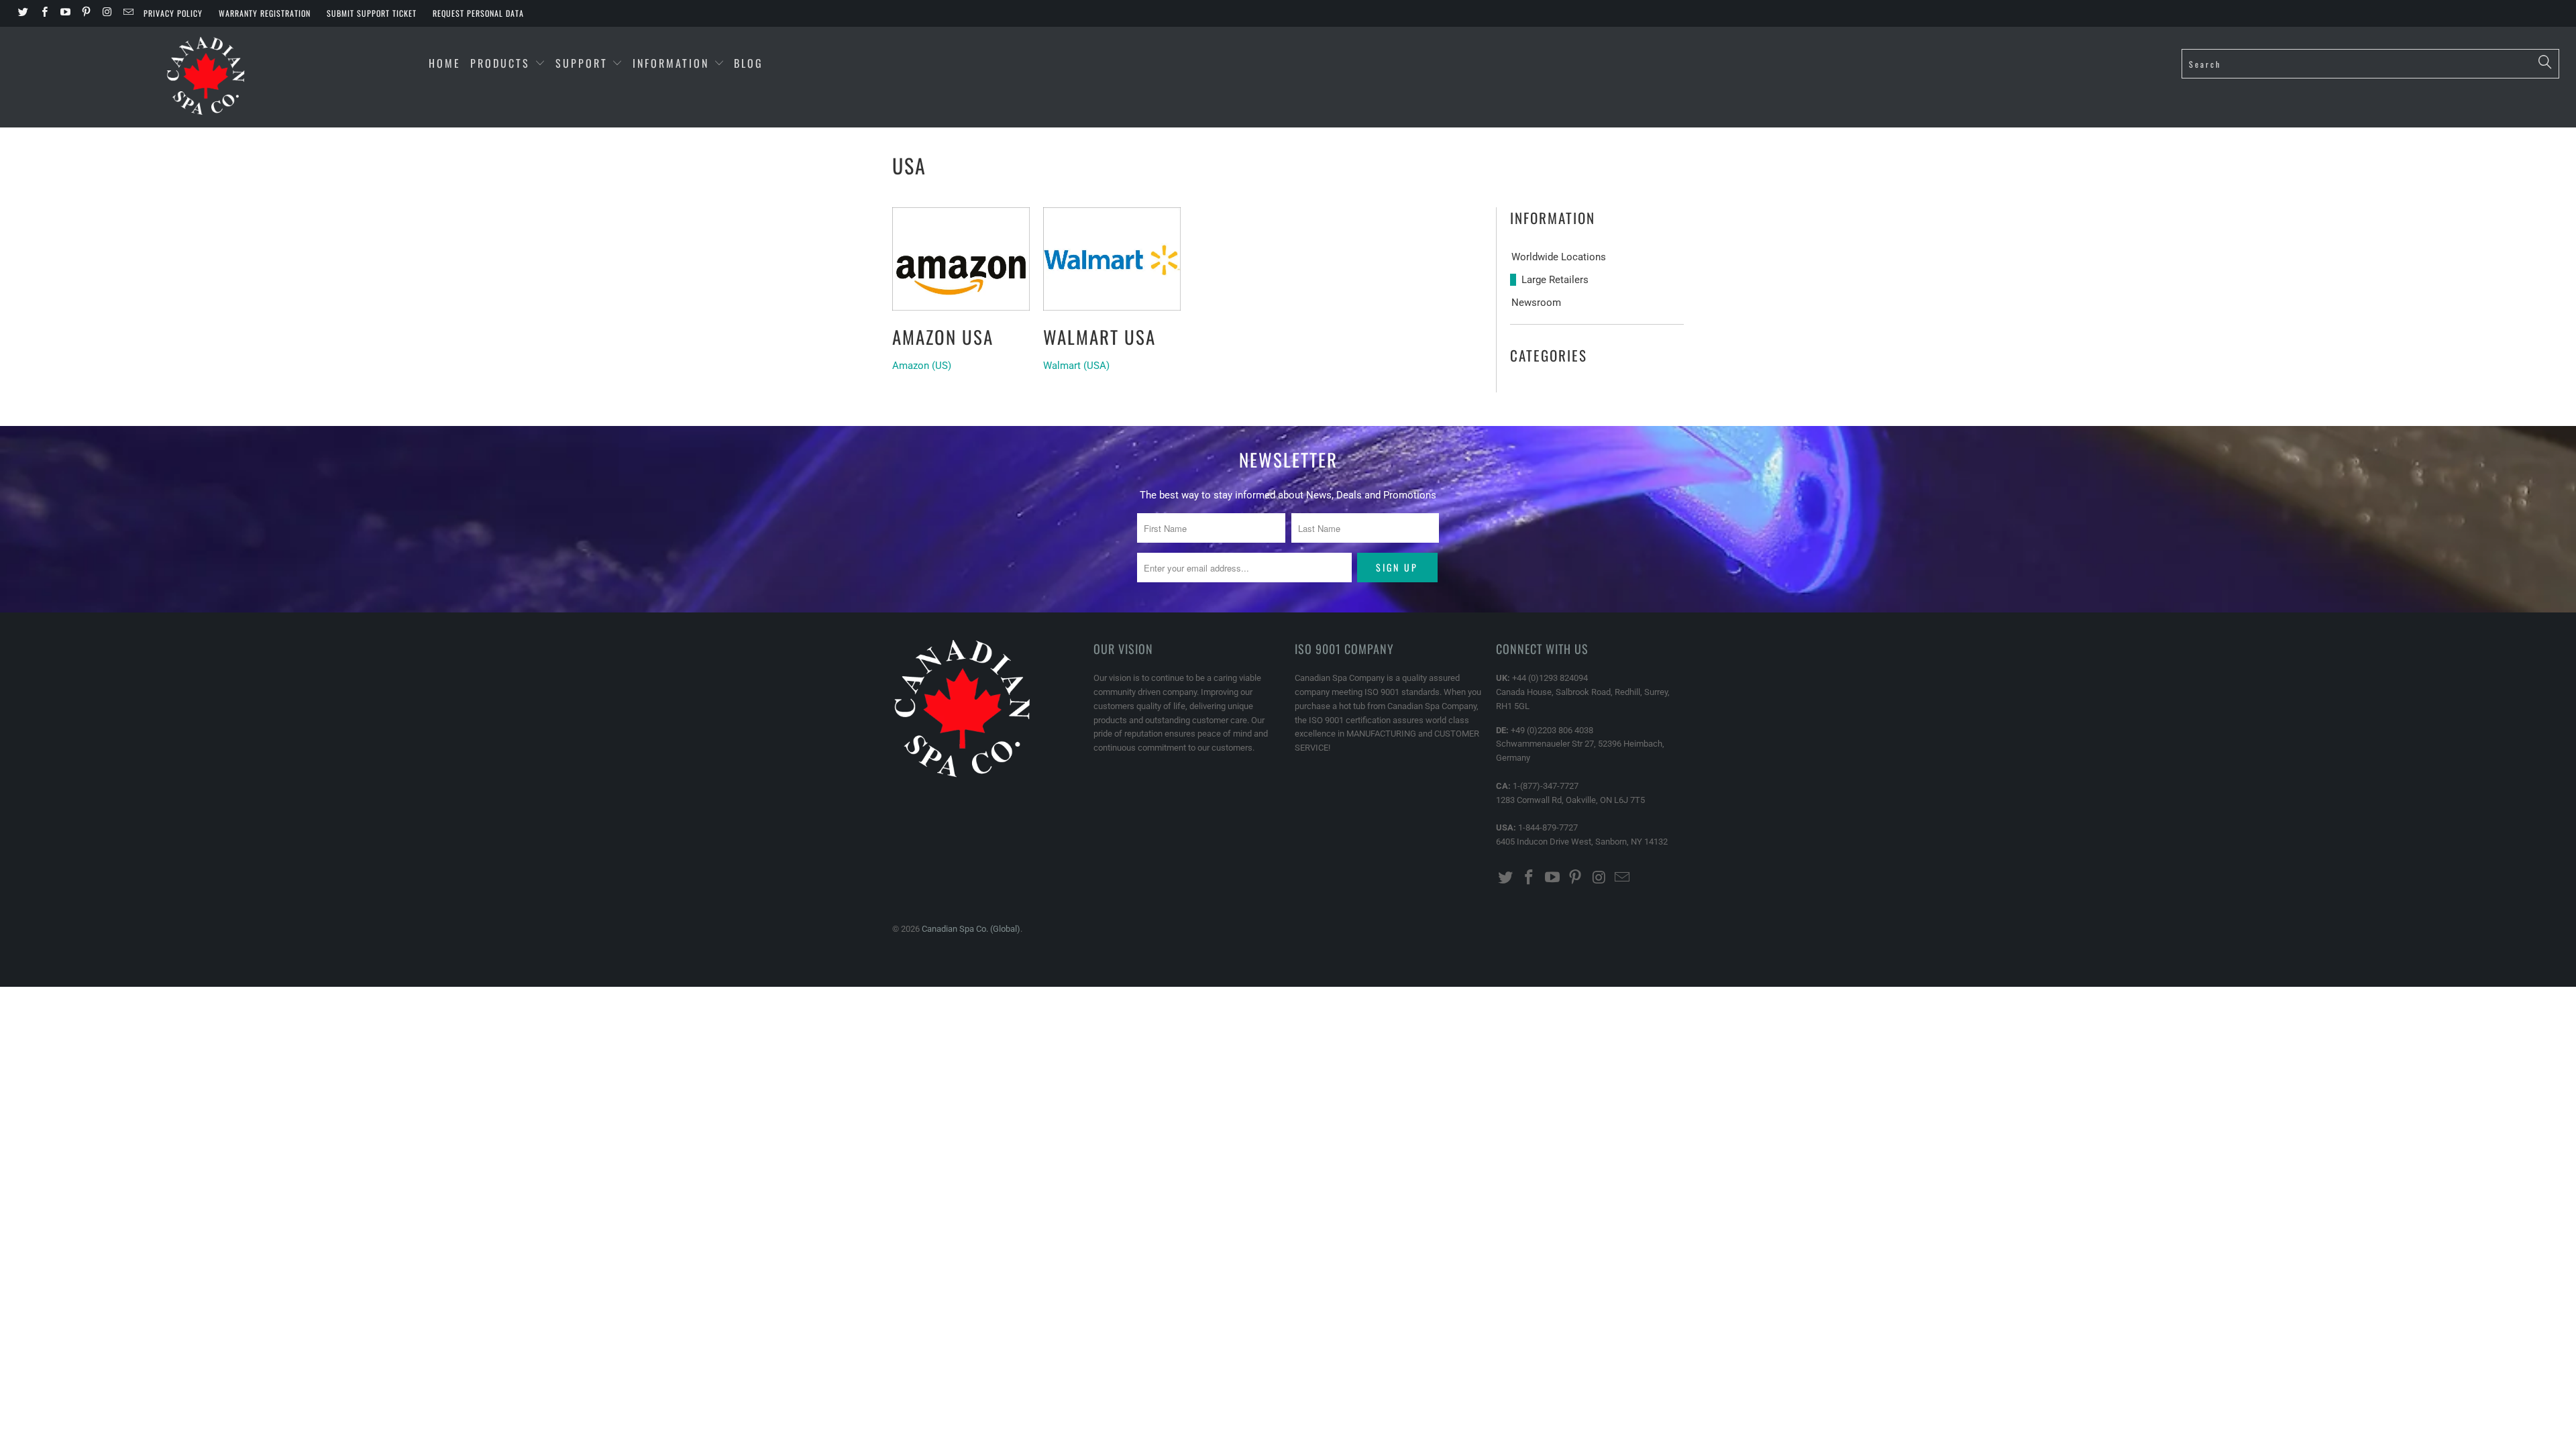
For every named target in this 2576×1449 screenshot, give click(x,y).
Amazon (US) (922, 366)
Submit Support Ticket (372, 13)
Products (500, 63)
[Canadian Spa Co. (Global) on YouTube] (65, 13)
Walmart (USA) (1076, 366)
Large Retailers (1555, 280)
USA (909, 165)
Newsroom (1536, 303)
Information (673, 63)
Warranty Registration (265, 13)
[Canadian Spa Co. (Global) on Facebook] (43, 13)
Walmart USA (1099, 337)
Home (445, 63)
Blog (749, 63)
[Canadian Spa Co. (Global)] (206, 77)
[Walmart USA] (1112, 259)
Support (584, 63)
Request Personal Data (478, 13)
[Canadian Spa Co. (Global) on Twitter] (22, 13)
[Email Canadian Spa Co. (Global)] (127, 13)
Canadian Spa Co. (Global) (971, 929)
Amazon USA (943, 337)
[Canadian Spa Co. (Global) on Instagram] (106, 13)
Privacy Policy (173, 13)
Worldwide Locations (1559, 257)
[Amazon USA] (961, 259)
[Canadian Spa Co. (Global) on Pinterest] (86, 13)
